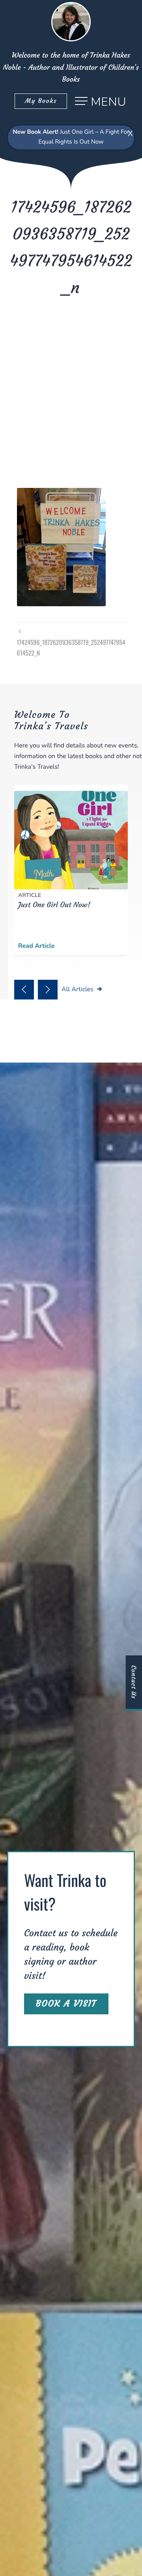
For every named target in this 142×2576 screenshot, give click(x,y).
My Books (41, 101)
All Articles (78, 989)
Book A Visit (66, 2004)
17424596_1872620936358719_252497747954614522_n (71, 647)
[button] (24, 990)
